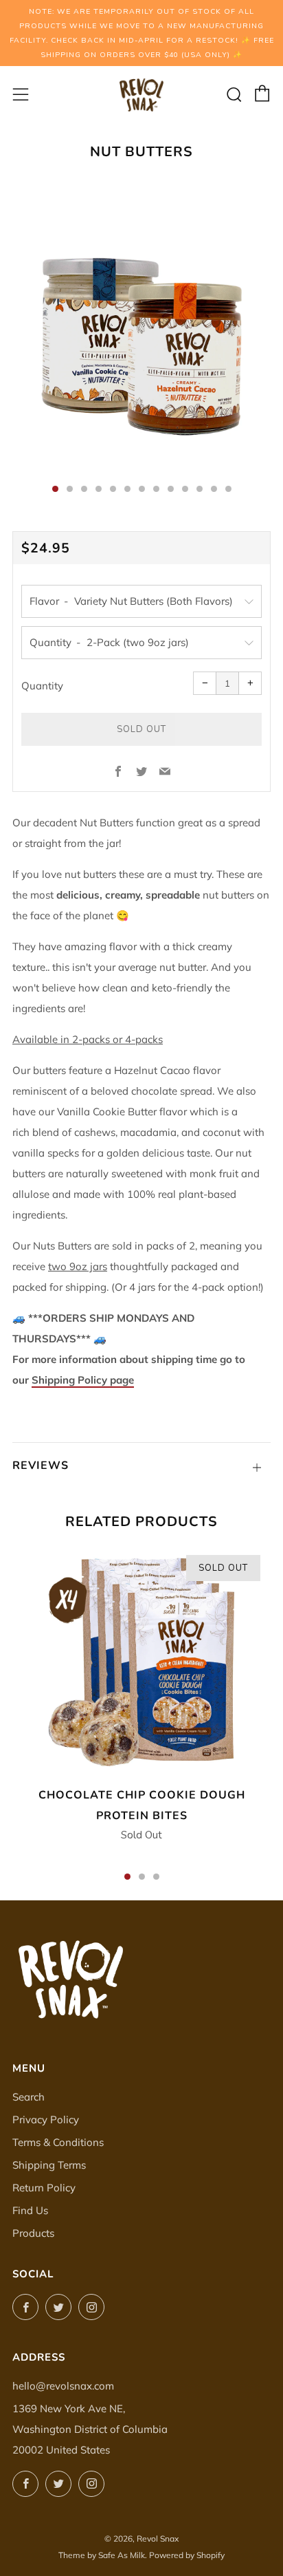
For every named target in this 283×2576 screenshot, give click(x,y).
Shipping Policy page (83, 1380)
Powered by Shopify (187, 2555)
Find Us (30, 2210)
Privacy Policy (46, 2119)
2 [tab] (142, 1877)
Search (29, 2097)
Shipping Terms (49, 2165)
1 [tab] (127, 1877)
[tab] (55, 489)
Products (33, 2233)
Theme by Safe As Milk (102, 2555)
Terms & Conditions (58, 2142)
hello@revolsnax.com (63, 2386)
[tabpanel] (141, 333)
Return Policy (44, 2188)
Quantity (42, 686)
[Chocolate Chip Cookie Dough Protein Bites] (141, 1662)
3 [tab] (156, 1877)
